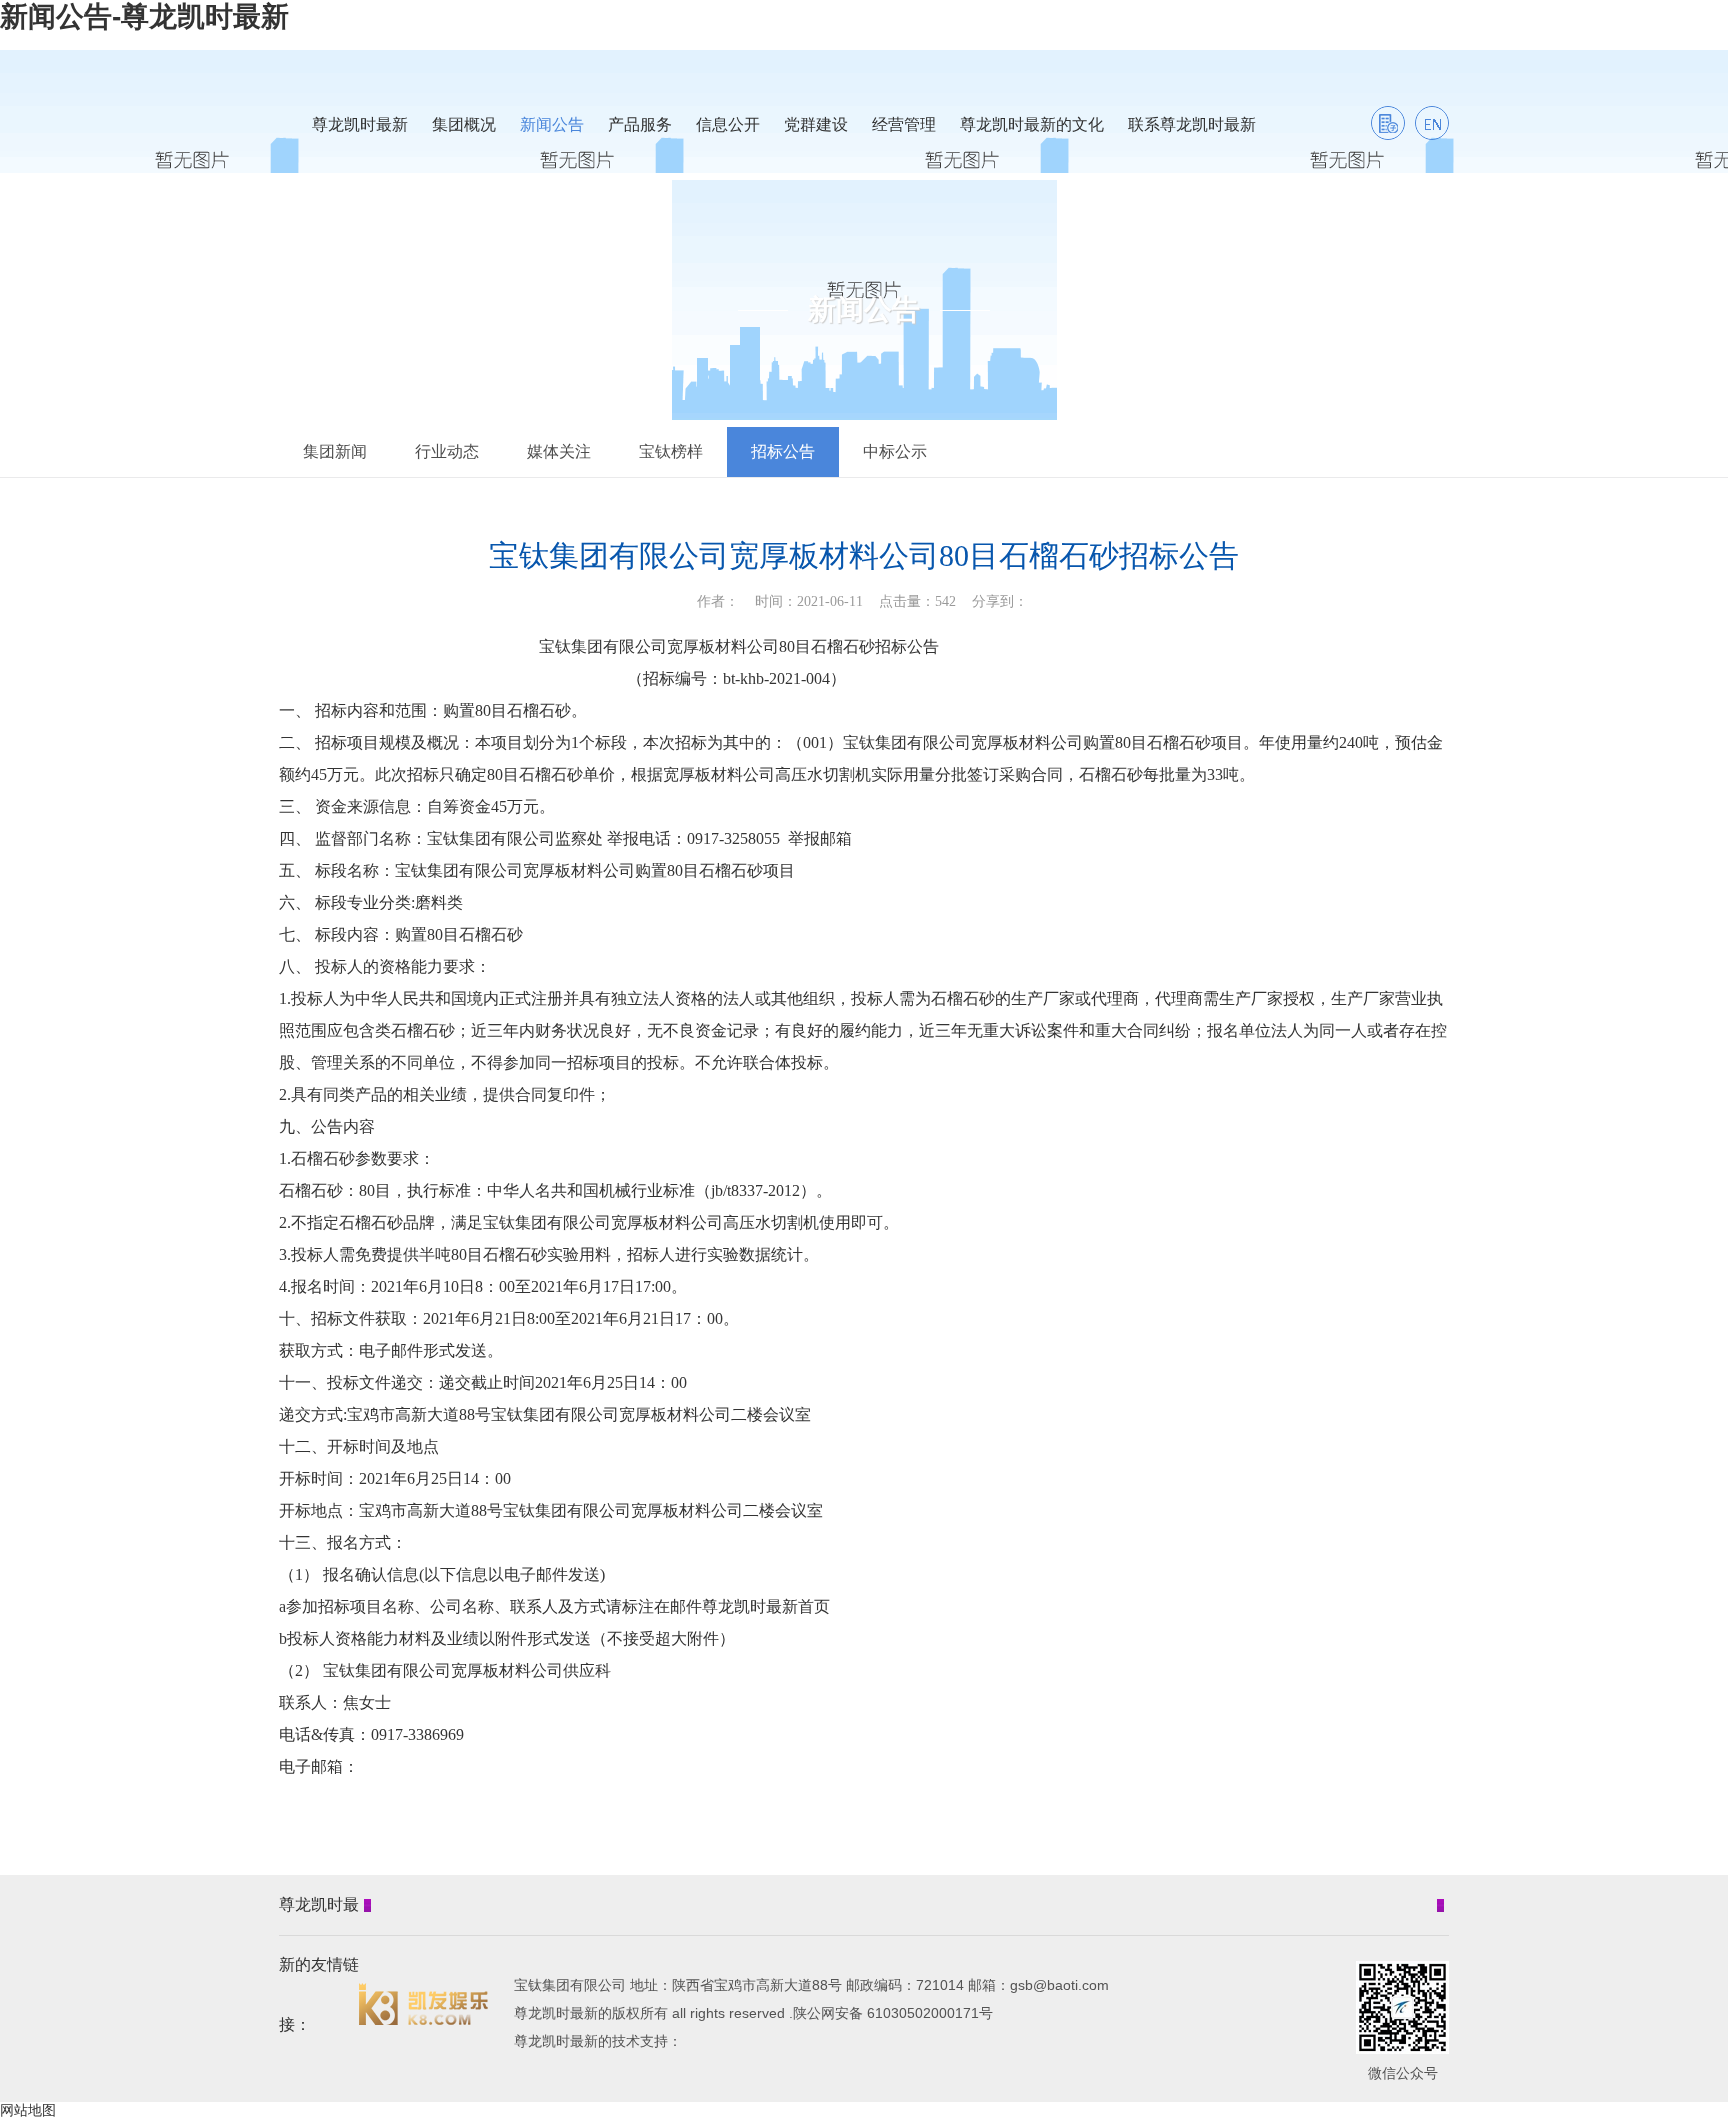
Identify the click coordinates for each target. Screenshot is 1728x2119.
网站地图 (28, 2110)
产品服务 (640, 124)
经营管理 (904, 124)
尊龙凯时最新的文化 (1032, 124)
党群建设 (816, 124)
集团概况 (464, 124)
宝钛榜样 (671, 451)
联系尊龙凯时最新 (1192, 124)
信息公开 (728, 124)
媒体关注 (559, 451)
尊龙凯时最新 (360, 124)
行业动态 (447, 451)
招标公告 (783, 451)
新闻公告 (552, 124)
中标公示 (895, 451)
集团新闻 (335, 451)
